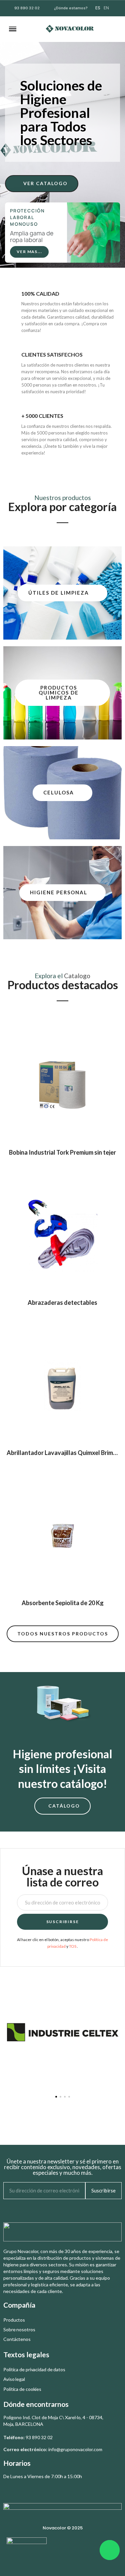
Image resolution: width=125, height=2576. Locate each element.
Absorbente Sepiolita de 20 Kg (63, 1603)
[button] (31, 29)
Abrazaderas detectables (62, 1302)
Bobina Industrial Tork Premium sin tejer (62, 1152)
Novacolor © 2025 (63, 2528)
